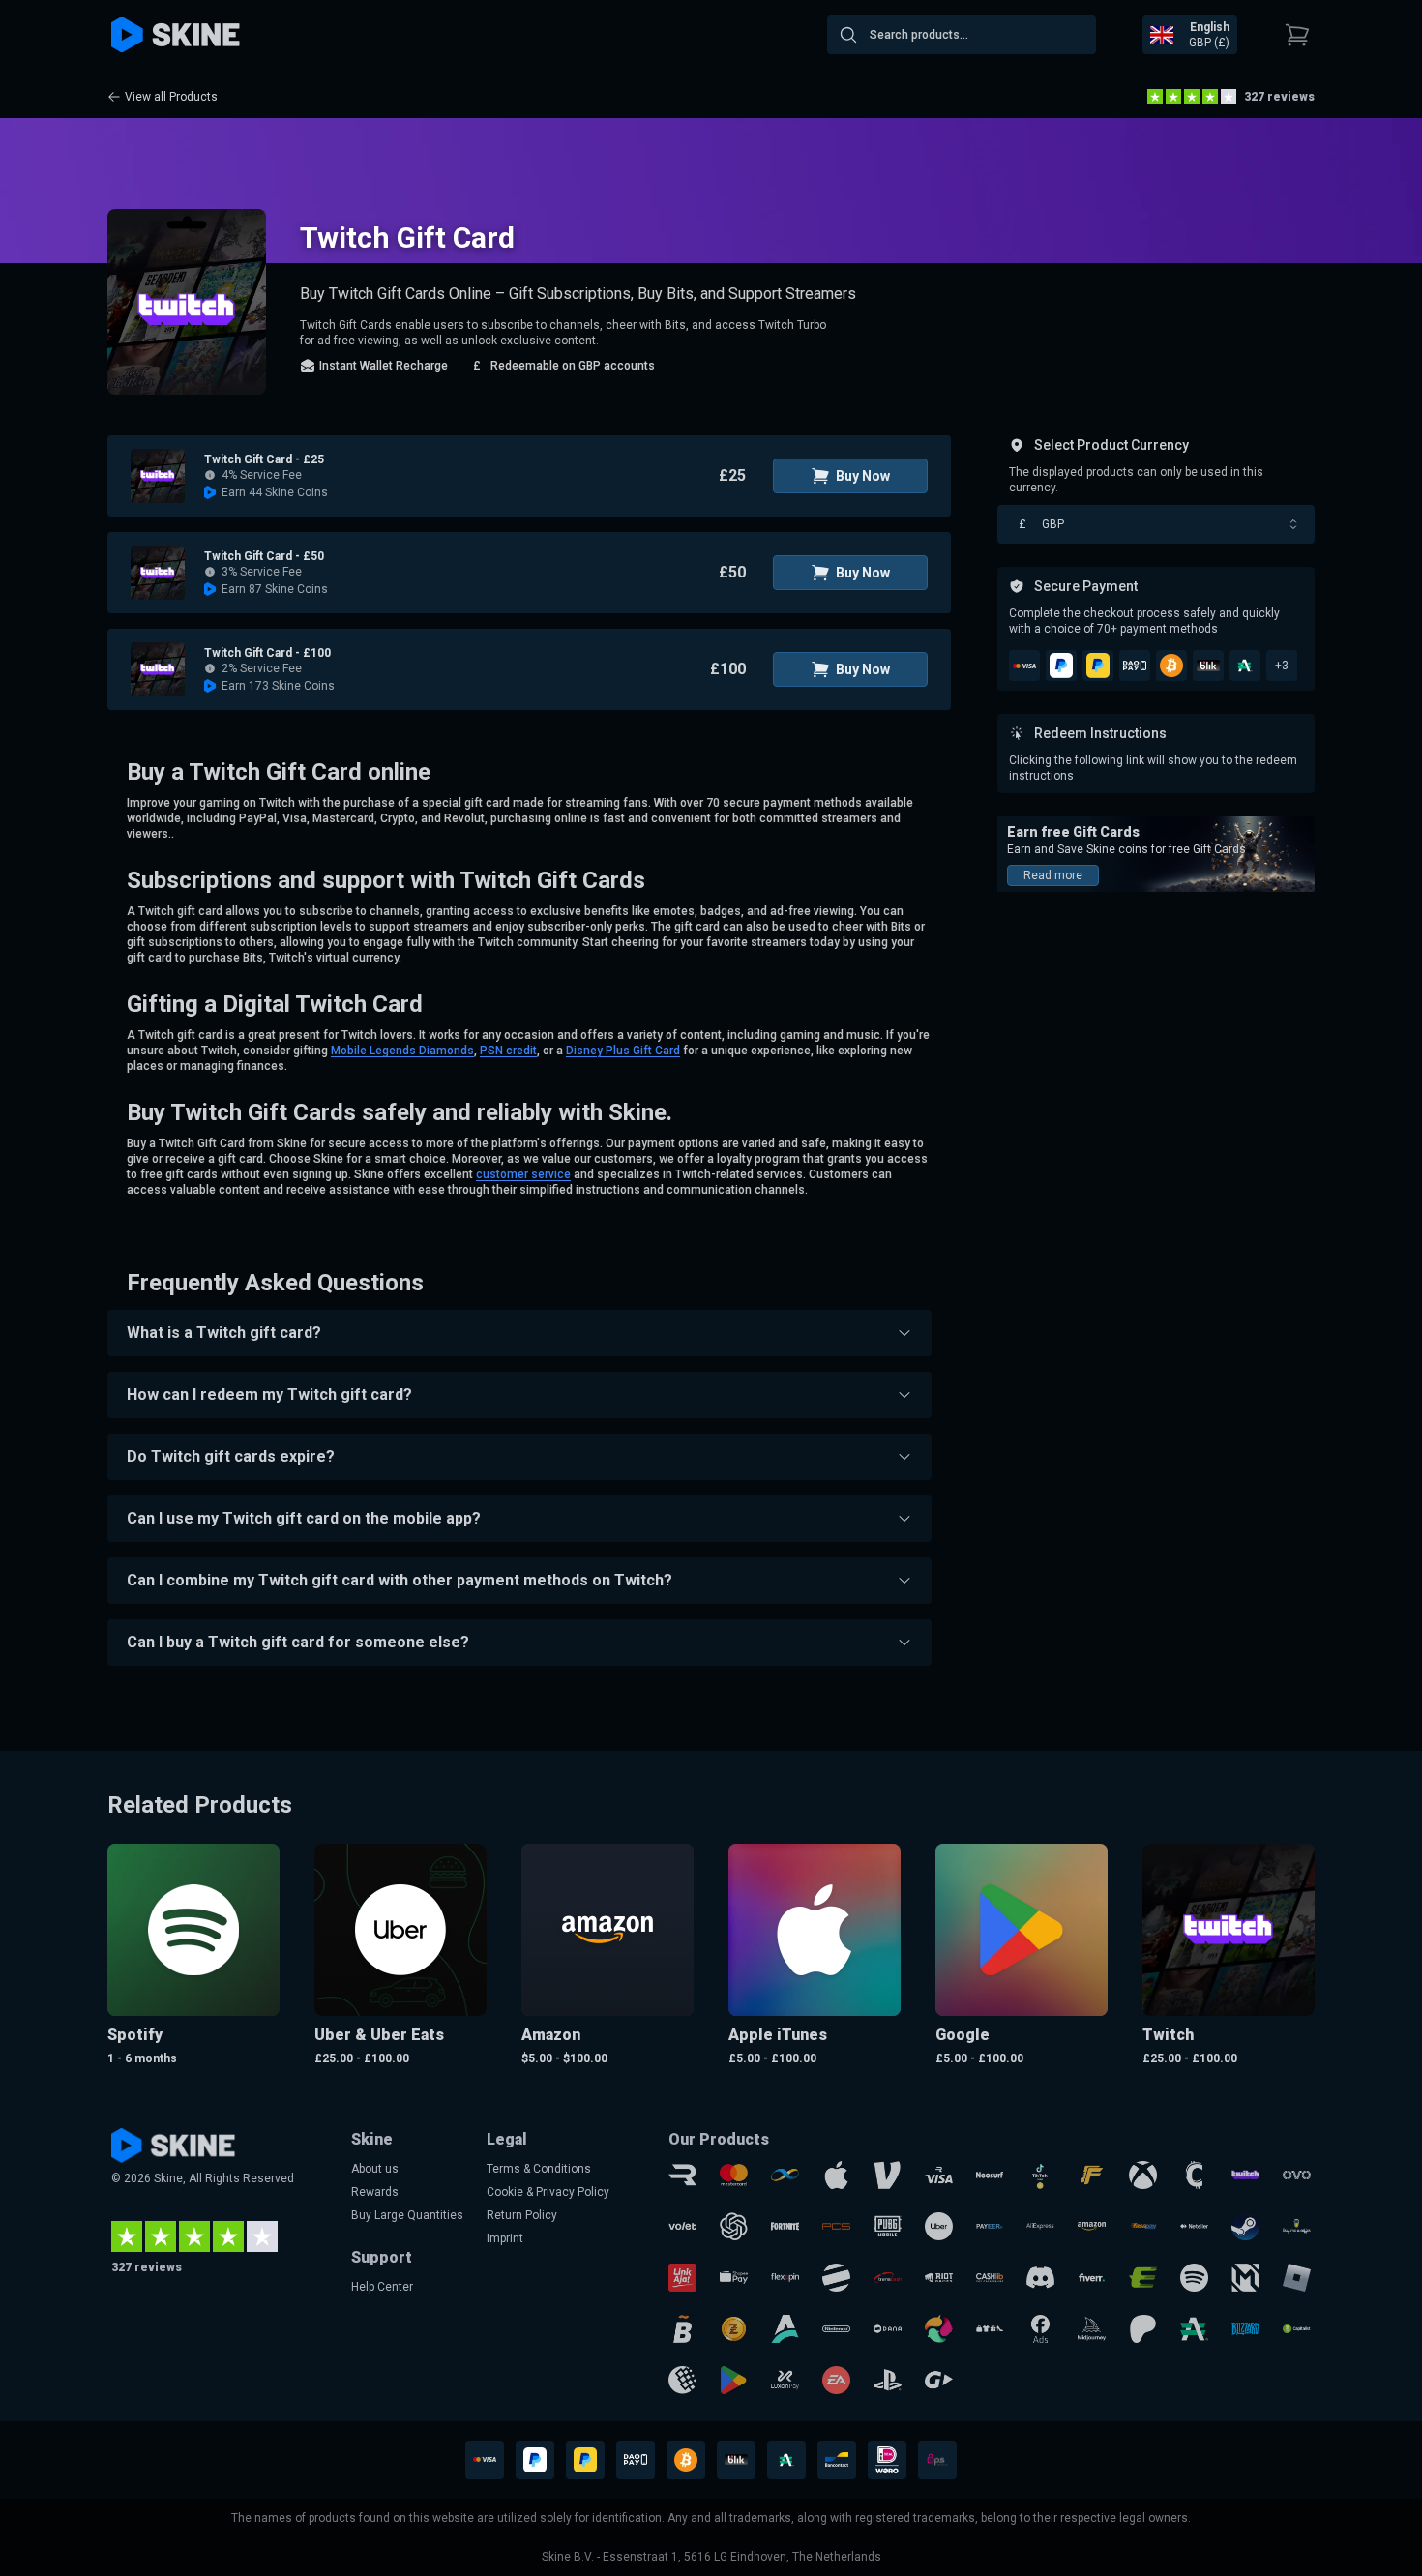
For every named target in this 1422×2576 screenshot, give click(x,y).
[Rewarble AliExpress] (1040, 2226)
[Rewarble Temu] (990, 2329)
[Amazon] (1092, 2226)
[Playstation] (888, 2380)
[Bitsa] (682, 2329)
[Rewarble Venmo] (888, 2175)
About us (375, 2169)
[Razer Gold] (734, 2329)
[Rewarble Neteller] (1194, 2226)
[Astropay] (785, 2329)
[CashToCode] (1194, 2175)
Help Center (382, 2287)
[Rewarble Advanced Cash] (1194, 2329)
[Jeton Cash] (836, 2278)
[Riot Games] (939, 2278)
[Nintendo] (836, 2329)
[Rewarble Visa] (939, 2175)
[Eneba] (939, 2329)
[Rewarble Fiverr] (1092, 2278)
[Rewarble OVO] (1297, 2175)
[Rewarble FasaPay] (1143, 2226)
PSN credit (508, 1051)
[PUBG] (888, 2226)
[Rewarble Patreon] (1143, 2329)
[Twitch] (1245, 2175)
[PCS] (836, 2226)
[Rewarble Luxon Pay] (785, 2380)
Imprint (505, 2238)
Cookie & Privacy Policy (548, 2192)
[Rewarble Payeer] (990, 2226)
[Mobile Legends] (1245, 2278)
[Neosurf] (990, 2175)
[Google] (734, 2380)
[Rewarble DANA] (888, 2329)
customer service (523, 1174)
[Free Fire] (1092, 2175)
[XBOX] (1143, 2175)
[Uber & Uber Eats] (939, 2226)
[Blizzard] (1245, 2329)
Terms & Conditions (539, 2169)
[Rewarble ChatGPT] (734, 2226)
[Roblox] (1297, 2278)
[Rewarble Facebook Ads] (1040, 2329)
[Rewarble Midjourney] (1092, 2329)
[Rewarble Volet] (682, 2226)
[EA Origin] (836, 2380)
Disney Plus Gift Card (623, 1051)
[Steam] (1245, 2226)
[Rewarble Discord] (1040, 2278)
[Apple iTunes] (836, 2175)
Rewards (375, 2192)
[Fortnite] (785, 2226)
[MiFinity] (785, 2175)
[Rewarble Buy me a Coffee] (1297, 2226)
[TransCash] (888, 2278)
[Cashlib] (990, 2278)
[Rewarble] (682, 2175)
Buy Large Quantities (407, 2215)
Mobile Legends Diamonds (402, 1051)
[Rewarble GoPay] (939, 2380)
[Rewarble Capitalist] (1297, 2329)
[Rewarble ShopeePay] (734, 2278)
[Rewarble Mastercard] (734, 2175)
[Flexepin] (785, 2278)
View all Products (171, 97)
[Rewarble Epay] (1143, 2278)
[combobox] (962, 35)
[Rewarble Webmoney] (682, 2380)
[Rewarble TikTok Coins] (1040, 2175)
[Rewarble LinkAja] (682, 2278)
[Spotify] (1194, 2278)
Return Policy (522, 2215)
